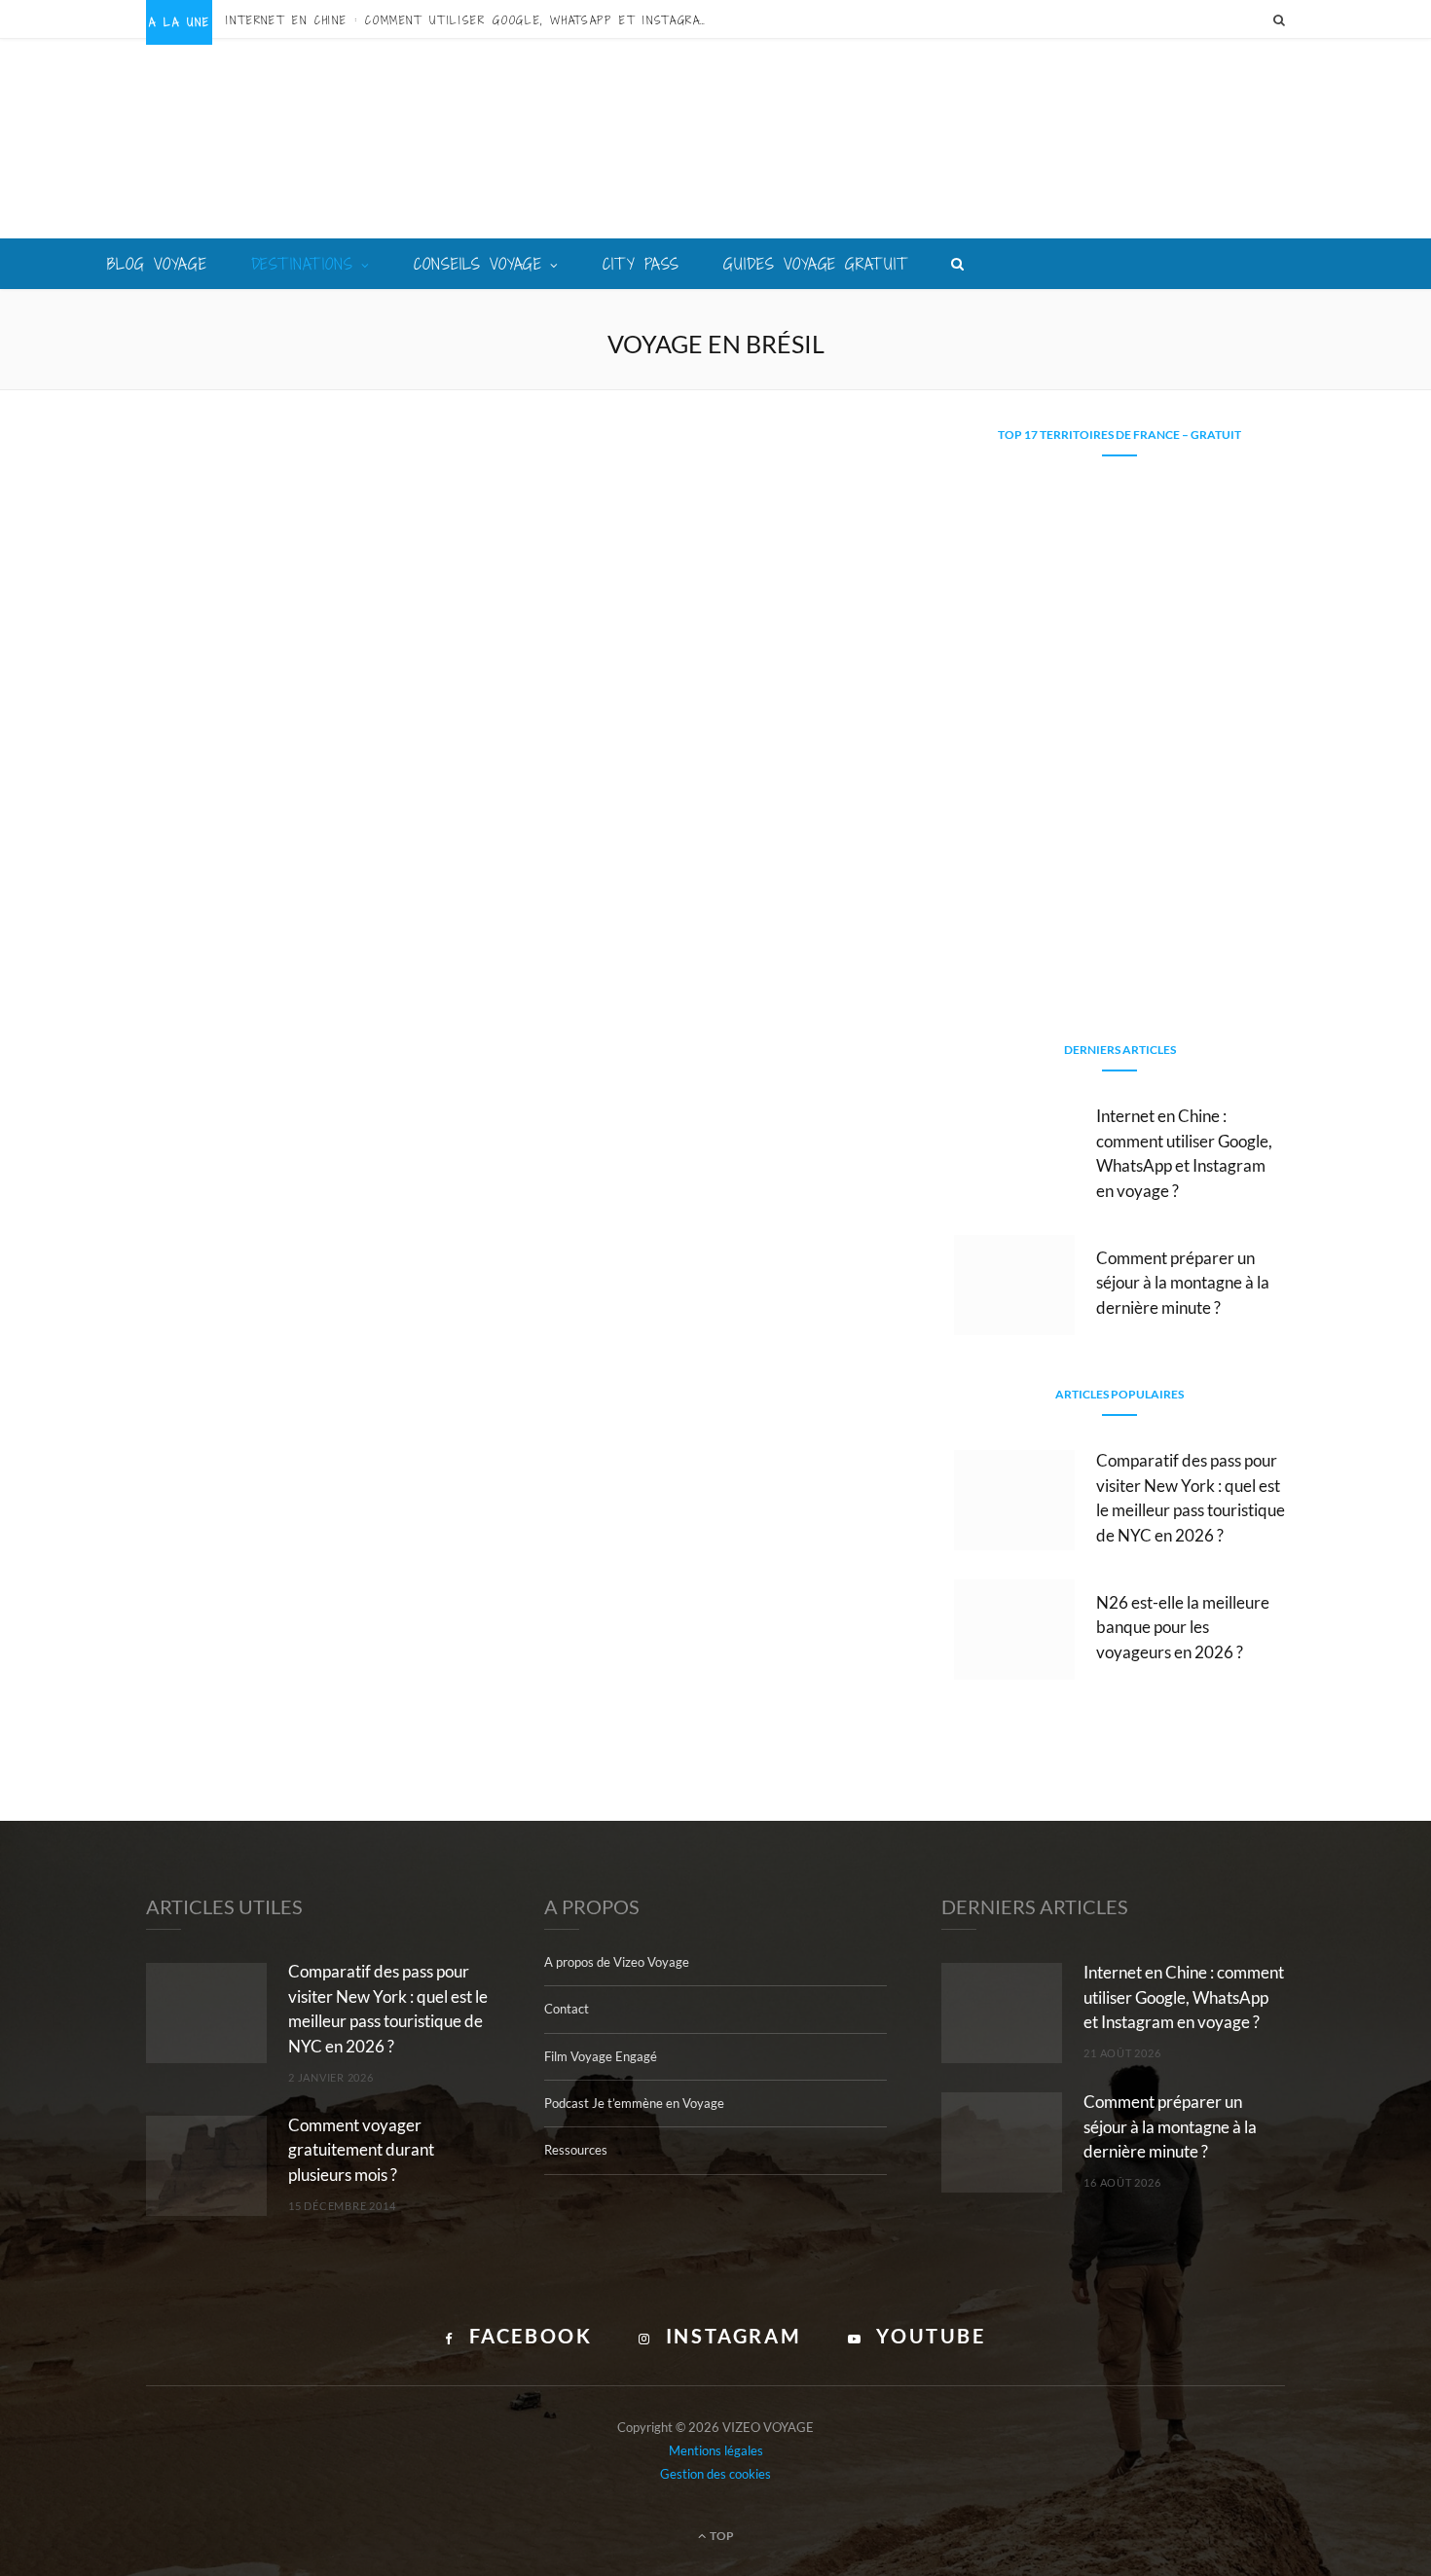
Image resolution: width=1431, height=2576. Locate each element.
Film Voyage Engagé (601, 2056)
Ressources (576, 2150)
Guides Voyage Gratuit (815, 264)
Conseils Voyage (478, 264)
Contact (567, 2009)
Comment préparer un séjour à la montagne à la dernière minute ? (1183, 1283)
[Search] (1279, 19)
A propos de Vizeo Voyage (617, 1962)
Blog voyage (157, 264)
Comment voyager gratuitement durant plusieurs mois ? (361, 2150)
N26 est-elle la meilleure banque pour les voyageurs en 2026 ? (1183, 1628)
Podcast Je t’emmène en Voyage (634, 2103)
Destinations (303, 264)
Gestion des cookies (715, 2474)
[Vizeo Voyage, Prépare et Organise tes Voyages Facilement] (716, 141)
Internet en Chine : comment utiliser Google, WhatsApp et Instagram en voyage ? (474, 20)
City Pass (641, 264)
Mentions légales (716, 2450)
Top (721, 2536)
